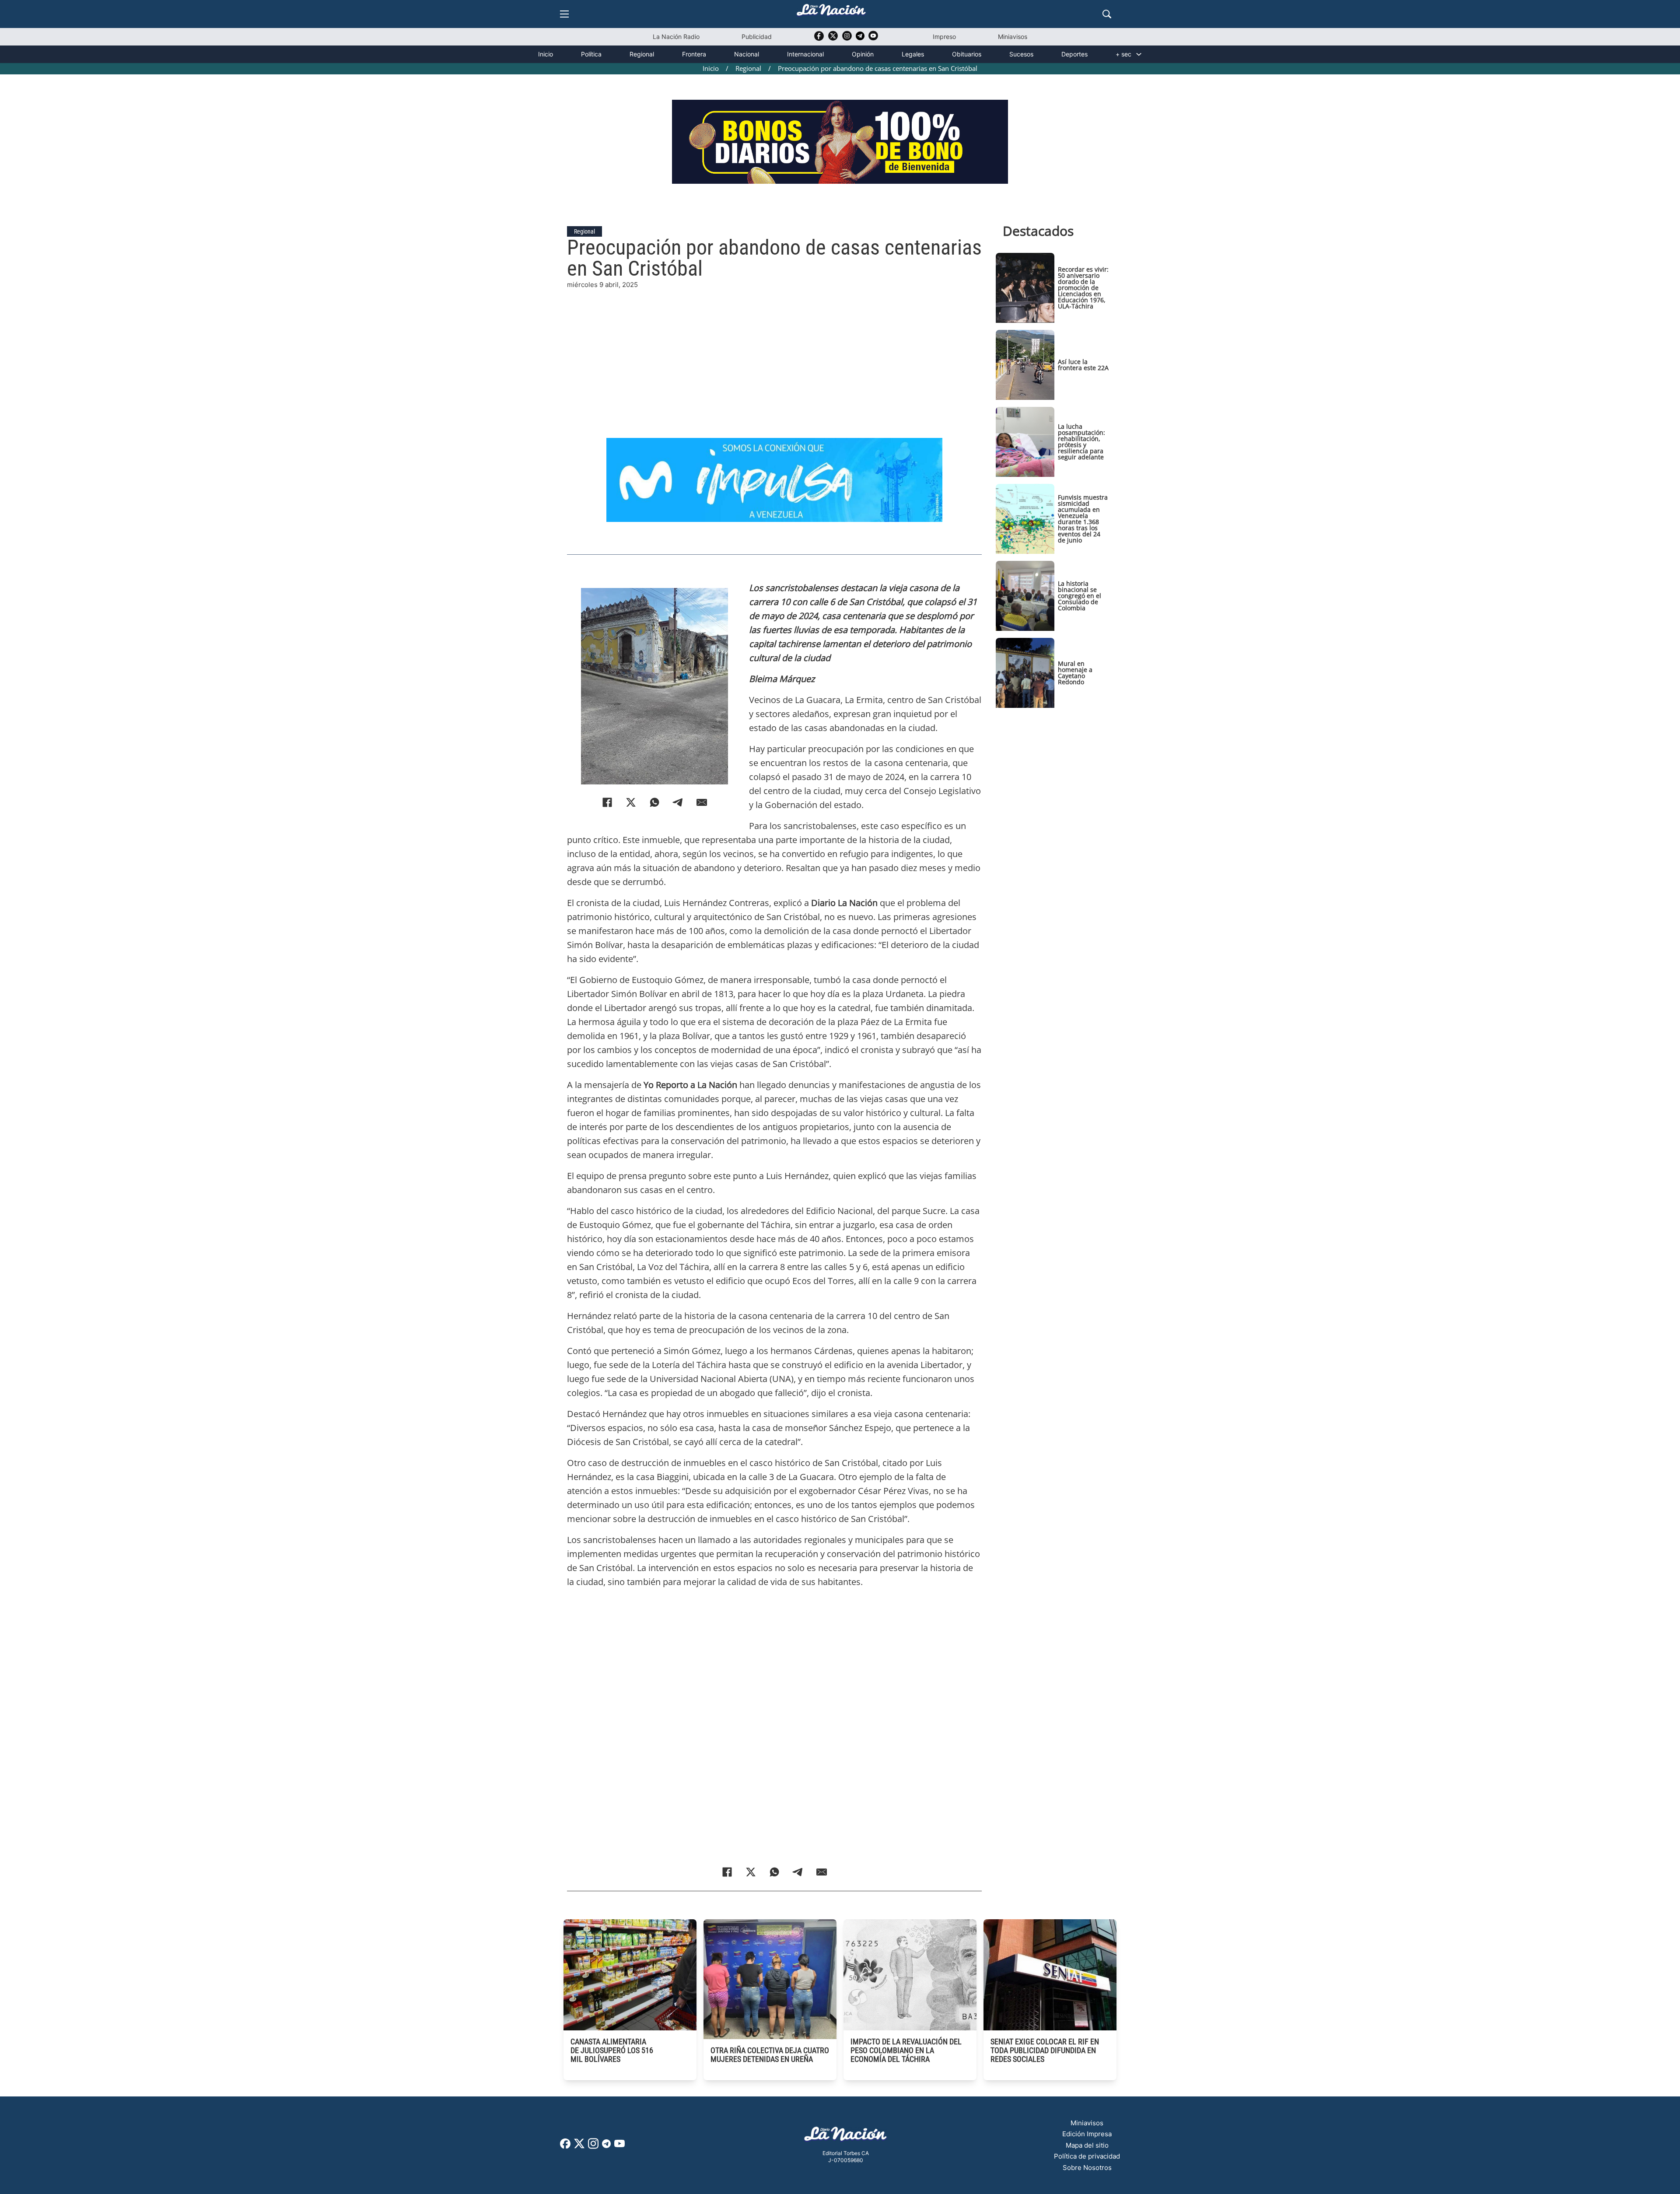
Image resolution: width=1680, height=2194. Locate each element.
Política (591, 54)
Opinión (863, 54)
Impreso (944, 37)
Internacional (805, 54)
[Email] (702, 802)
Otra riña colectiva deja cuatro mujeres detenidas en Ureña (770, 2055)
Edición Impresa (1087, 2134)
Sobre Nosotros (1087, 2168)
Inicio (546, 54)
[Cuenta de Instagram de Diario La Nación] (593, 2147)
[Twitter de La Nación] (833, 39)
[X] (631, 802)
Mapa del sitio (1087, 2145)
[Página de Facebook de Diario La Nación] (565, 2146)
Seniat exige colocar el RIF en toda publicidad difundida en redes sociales (1045, 2050)
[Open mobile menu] (564, 14)
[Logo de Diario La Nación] (846, 2136)
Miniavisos (1013, 37)
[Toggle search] (1107, 14)
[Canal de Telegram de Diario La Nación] (860, 38)
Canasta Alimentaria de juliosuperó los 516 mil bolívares (612, 2050)
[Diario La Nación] (831, 12)
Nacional (747, 54)
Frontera (694, 54)
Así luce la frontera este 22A (1083, 365)
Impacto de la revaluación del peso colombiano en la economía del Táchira (906, 2050)
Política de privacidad (1087, 2156)
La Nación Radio (676, 37)
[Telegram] (678, 802)
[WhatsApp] (654, 802)
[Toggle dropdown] (1139, 54)
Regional (642, 54)
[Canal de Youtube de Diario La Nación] (873, 39)
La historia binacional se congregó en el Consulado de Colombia (1080, 596)
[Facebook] (607, 802)
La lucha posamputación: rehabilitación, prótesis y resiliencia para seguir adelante (1081, 442)
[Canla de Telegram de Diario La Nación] (606, 2146)
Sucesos (1021, 54)
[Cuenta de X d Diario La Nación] (579, 2147)
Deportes (1074, 54)
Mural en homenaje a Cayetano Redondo (1075, 673)
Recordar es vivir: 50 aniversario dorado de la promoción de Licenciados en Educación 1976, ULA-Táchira (1083, 288)
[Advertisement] (774, 351)
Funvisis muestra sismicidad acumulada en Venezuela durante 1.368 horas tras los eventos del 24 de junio (1083, 519)
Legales (913, 54)
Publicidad (757, 37)
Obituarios (967, 54)
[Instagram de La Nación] (847, 39)
